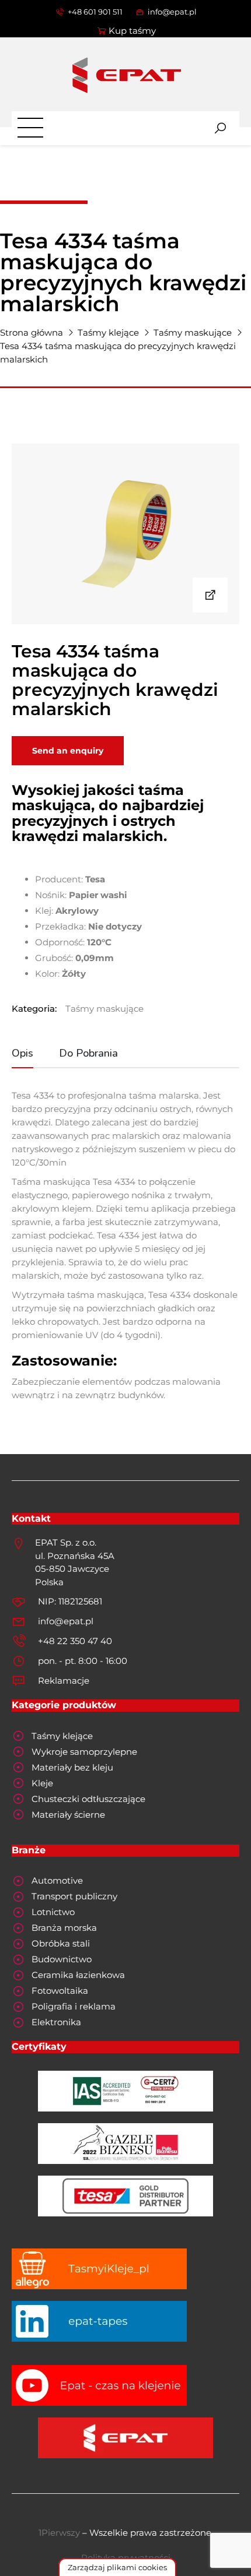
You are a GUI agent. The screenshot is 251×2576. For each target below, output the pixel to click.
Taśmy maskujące (193, 332)
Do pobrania (88, 1053)
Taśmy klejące (108, 332)
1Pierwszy (59, 2533)
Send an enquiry (68, 751)
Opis (22, 1053)
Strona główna (32, 332)
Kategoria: (34, 1009)
